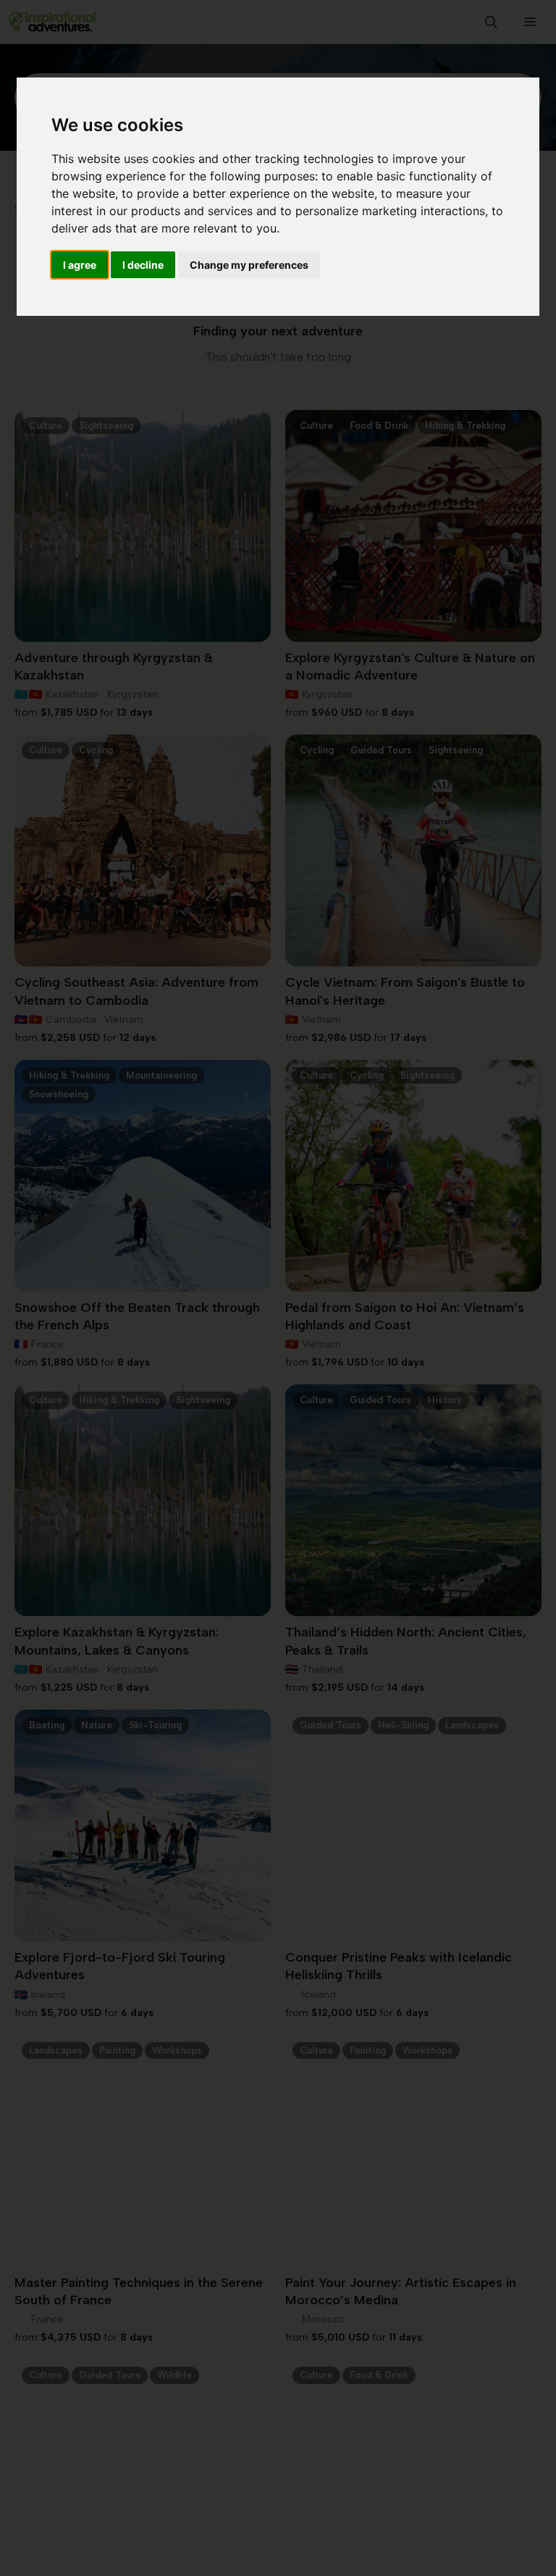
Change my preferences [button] (249, 265)
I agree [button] (80, 265)
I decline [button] (143, 265)
